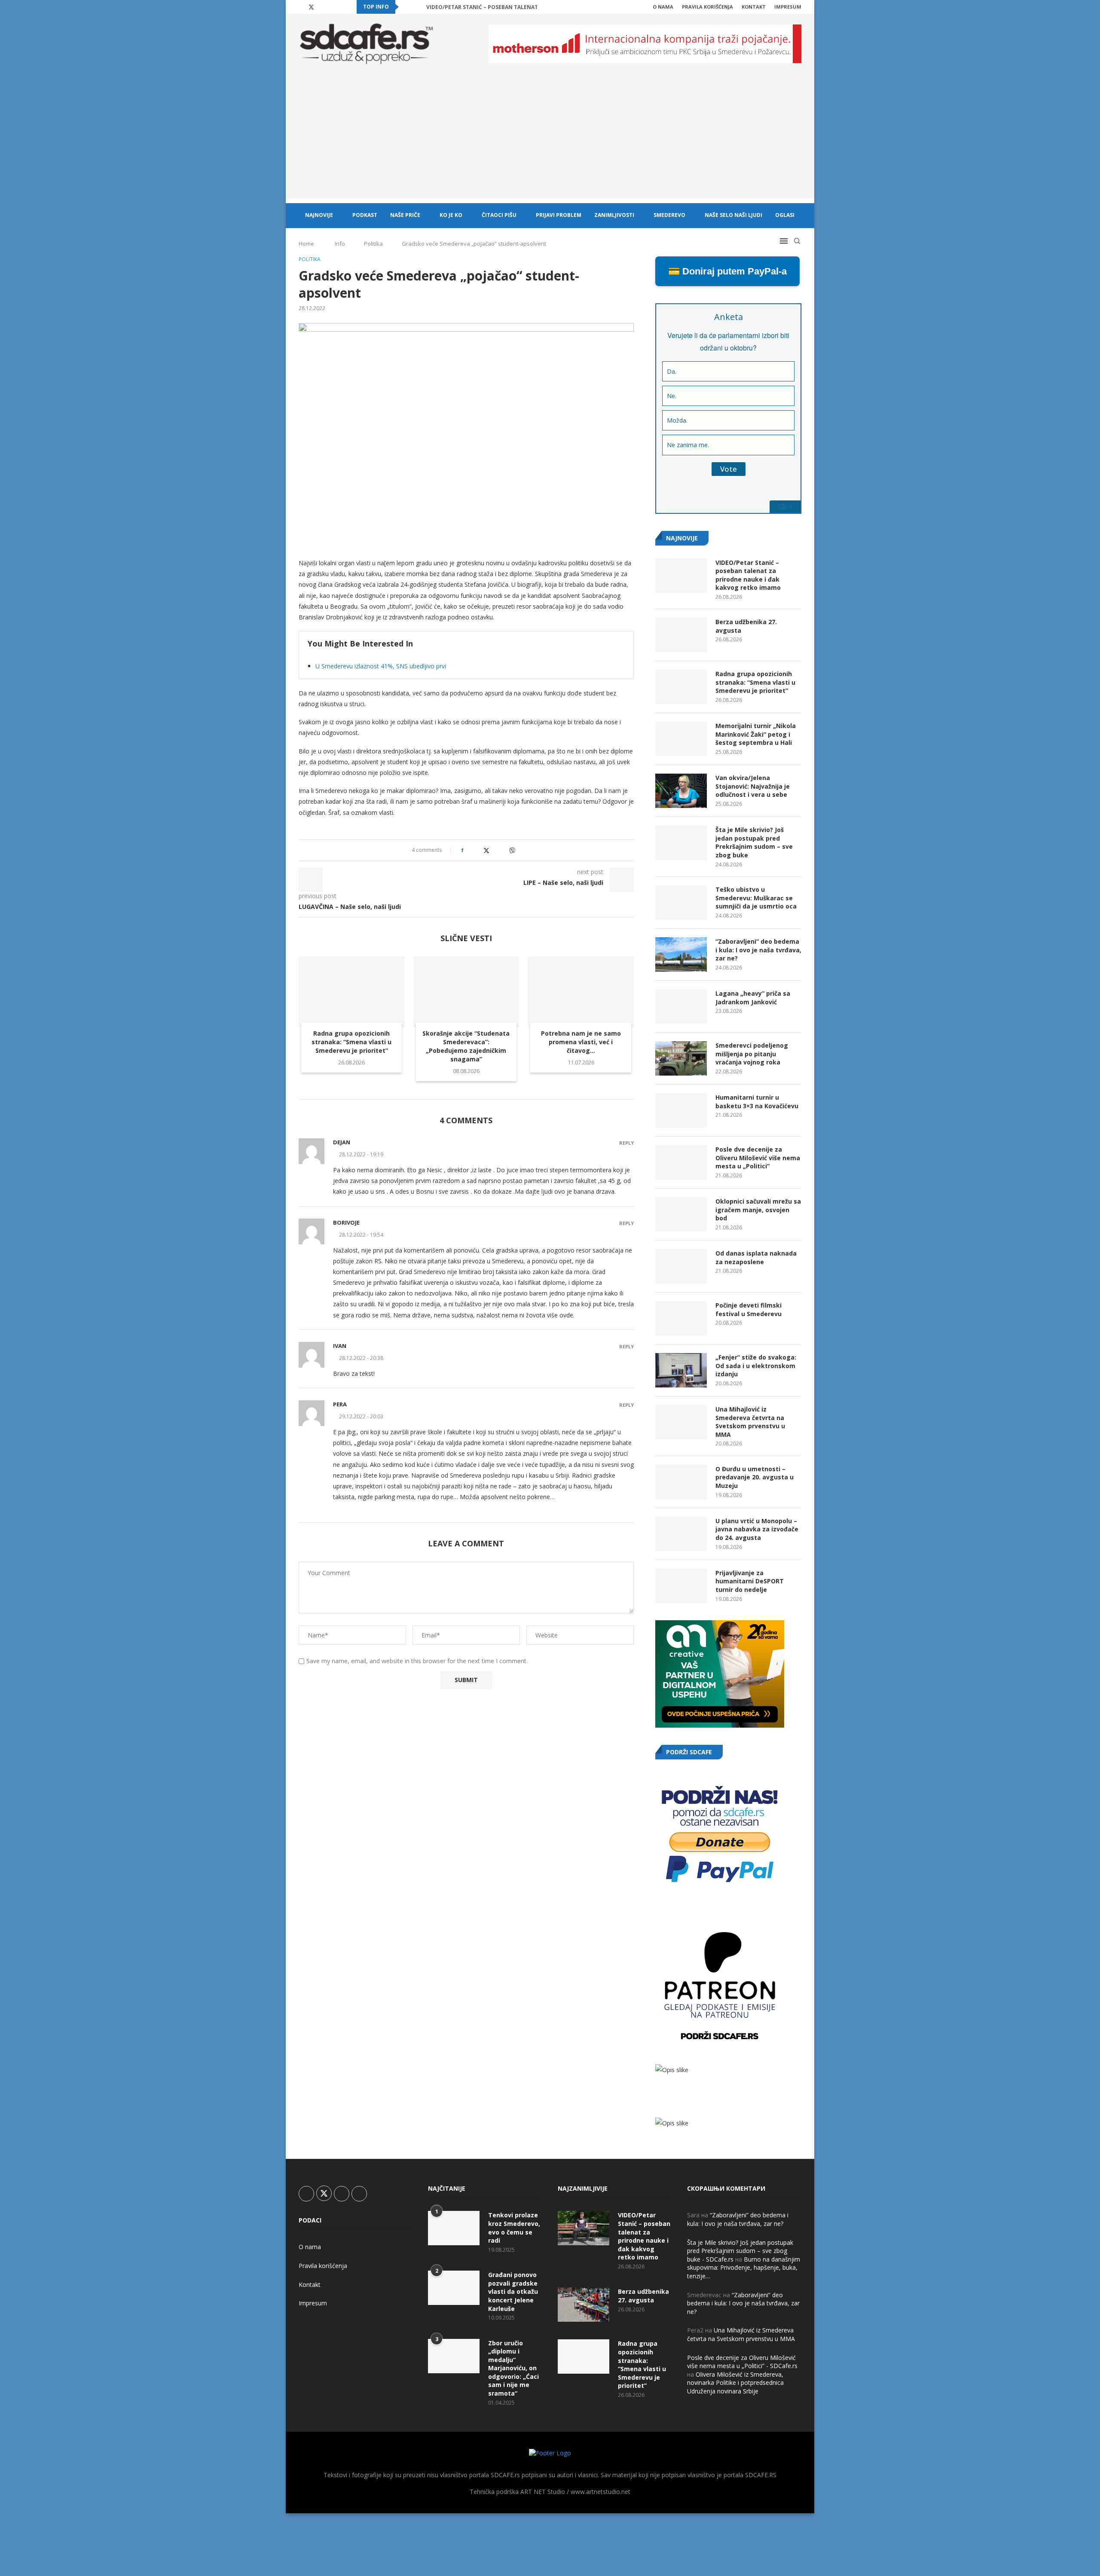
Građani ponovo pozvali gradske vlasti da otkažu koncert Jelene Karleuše (513, 2291)
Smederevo (669, 215)
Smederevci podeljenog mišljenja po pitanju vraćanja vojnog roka (752, 1054)
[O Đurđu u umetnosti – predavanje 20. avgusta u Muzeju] (681, 1482)
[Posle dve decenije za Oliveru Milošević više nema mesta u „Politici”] (681, 1162)
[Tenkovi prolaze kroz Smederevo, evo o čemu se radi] (454, 2228)
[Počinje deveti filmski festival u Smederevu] (681, 1318)
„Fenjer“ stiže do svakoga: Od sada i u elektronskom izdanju (756, 1366)
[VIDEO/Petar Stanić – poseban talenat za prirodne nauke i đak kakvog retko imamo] (681, 576)
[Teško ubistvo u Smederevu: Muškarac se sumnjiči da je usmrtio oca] (681, 902)
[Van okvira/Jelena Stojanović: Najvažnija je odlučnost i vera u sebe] (681, 791)
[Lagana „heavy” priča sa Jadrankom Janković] (681, 1006)
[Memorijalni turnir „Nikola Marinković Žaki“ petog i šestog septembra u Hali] (681, 739)
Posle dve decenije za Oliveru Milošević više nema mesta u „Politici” (758, 1158)
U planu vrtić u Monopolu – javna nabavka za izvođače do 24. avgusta (757, 1529)
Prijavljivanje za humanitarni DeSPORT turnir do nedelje (750, 1581)
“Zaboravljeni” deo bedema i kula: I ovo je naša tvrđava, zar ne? (758, 950)
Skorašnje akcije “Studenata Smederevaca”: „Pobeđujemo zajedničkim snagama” (466, 1046)
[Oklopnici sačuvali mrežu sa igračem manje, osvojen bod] (681, 1214)
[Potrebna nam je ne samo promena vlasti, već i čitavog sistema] (581, 992)
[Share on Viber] (512, 850)
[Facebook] (301, 7)
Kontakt (754, 7)
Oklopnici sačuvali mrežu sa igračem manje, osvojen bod (758, 1210)
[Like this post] (468, 850)
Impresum (788, 7)
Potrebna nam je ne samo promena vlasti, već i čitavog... (581, 1042)
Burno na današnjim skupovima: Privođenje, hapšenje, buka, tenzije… (744, 2268)
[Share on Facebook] (478, 850)
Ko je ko (451, 215)
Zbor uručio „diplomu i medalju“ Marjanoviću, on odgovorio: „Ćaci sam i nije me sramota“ (513, 2368)
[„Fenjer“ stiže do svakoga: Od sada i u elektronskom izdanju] (681, 1370)
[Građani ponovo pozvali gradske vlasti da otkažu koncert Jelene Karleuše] (454, 2288)
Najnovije (319, 215)
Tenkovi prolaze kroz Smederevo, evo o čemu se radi (514, 2228)
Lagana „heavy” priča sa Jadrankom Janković (753, 998)
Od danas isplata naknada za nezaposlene (756, 1258)
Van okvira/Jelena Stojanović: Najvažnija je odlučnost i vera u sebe (753, 786)
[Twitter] (311, 7)
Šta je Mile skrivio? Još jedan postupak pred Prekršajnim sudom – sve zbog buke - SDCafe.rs (740, 2251)
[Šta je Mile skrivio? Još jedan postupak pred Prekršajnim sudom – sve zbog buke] (681, 843)
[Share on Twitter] (486, 850)
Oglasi (785, 215)
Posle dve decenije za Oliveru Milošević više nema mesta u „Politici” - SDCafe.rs (742, 2362)
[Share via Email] (521, 850)
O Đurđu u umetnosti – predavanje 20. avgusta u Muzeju (755, 1477)
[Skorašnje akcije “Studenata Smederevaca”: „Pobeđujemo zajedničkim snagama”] (466, 992)
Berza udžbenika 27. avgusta (746, 626)
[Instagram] (322, 7)
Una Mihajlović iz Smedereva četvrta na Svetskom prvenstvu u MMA (750, 1422)
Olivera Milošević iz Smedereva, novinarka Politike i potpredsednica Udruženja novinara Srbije (735, 2383)
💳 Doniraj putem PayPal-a (727, 271)
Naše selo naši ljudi (733, 215)
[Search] (797, 241)
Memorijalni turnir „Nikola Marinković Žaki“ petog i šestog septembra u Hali (756, 734)
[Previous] (407, 7)
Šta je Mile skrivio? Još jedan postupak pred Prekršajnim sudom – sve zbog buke (754, 842)
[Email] (342, 7)
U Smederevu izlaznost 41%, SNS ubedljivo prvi (381, 666)
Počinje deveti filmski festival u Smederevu (749, 1309)
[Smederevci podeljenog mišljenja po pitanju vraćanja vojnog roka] (681, 1058)
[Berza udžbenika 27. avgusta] (681, 635)
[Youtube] (332, 7)
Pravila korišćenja (707, 7)
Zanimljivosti (614, 215)
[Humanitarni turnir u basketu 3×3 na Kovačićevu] (681, 1110)
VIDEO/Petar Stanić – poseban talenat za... (489, 7)
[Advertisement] (550, 138)
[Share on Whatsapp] (503, 850)
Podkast (365, 215)
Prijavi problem (559, 215)
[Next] (418, 7)
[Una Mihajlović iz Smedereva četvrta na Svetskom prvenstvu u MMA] (681, 1422)
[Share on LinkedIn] (495, 850)
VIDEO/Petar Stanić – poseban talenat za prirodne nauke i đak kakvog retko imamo (748, 575)
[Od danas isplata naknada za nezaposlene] (681, 1266)
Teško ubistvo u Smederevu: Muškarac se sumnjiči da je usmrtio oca (756, 898)
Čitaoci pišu (499, 215)
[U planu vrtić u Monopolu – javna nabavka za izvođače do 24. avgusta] (681, 1534)
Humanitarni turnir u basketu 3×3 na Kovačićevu (757, 1102)
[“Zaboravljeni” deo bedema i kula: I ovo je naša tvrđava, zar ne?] (681, 954)
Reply (626, 1143)
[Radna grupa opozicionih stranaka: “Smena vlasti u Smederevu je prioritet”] (352, 992)
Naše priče (405, 215)
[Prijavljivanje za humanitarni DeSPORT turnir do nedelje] (681, 1586)
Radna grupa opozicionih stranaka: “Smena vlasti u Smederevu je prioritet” (351, 1042)
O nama (663, 7)
